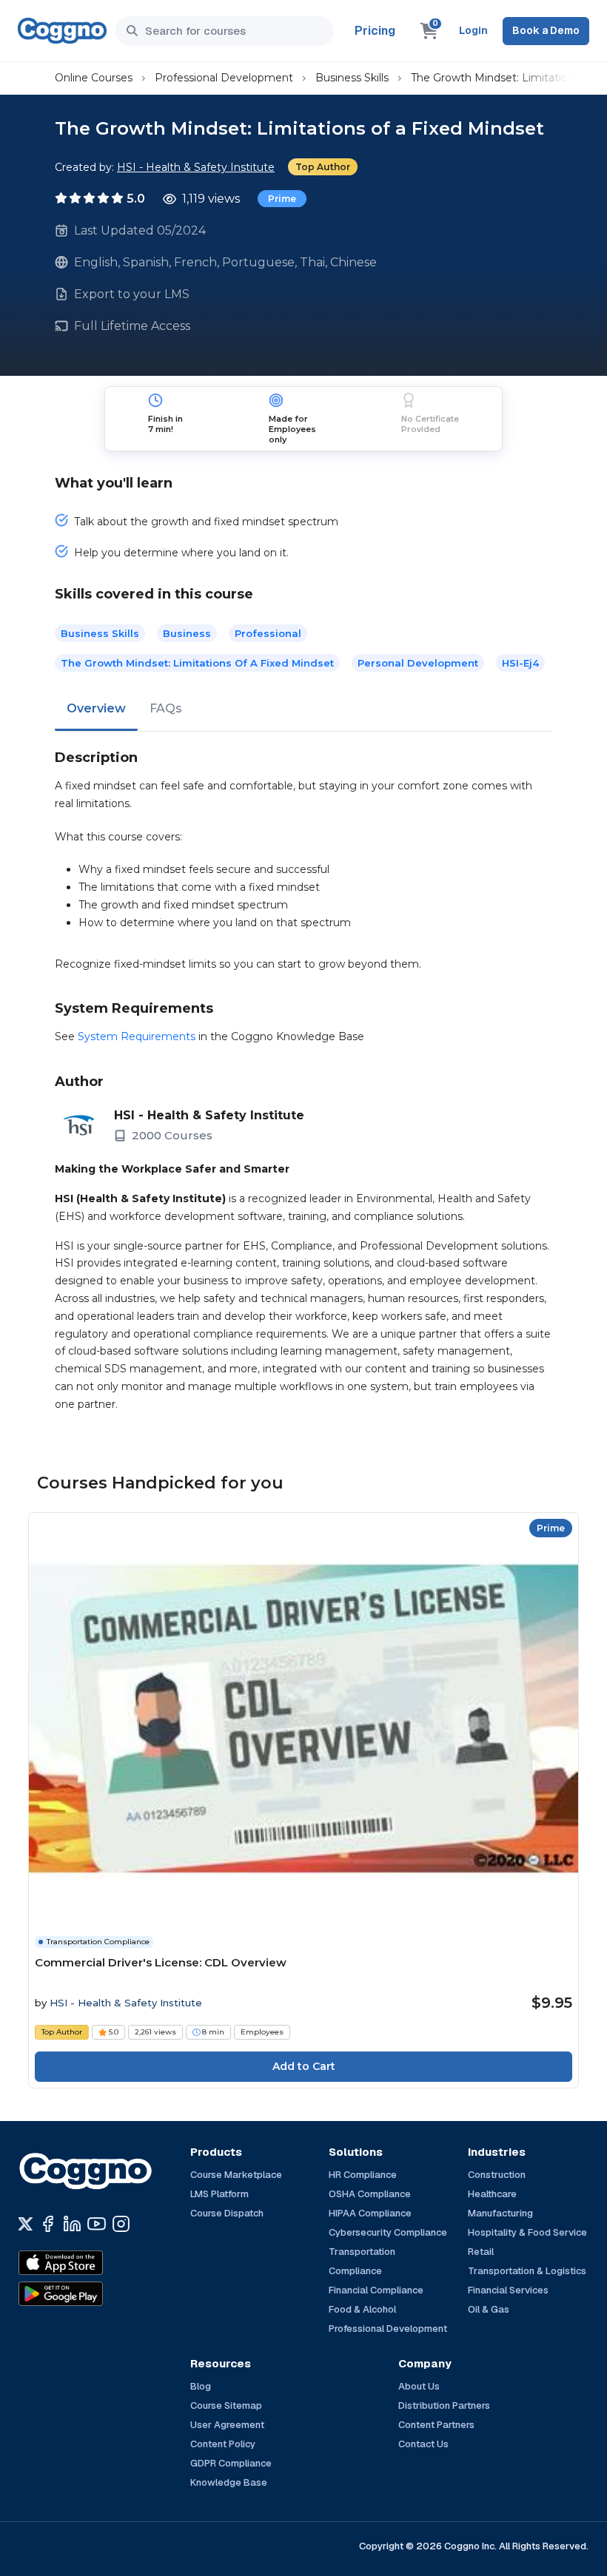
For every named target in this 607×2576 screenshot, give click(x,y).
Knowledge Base (229, 2482)
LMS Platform (219, 2194)
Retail (481, 2252)
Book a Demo (546, 30)
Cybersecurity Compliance (388, 2232)
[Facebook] (48, 2224)
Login (473, 30)
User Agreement (227, 2425)
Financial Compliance (376, 2290)
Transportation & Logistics (527, 2271)
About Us (419, 2386)
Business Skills (352, 78)
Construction (497, 2175)
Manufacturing (500, 2213)
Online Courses (94, 78)
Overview (96, 708)
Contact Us (423, 2444)
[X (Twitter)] (26, 2224)
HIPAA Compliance (370, 2213)
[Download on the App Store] (93, 2263)
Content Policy (223, 2444)
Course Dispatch (227, 2213)
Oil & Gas (489, 2309)
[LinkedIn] (72, 2224)
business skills (100, 633)
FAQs (166, 708)
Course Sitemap (226, 2405)
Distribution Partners (444, 2405)
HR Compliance (363, 2175)
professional (268, 633)
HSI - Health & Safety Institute (196, 167)
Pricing (375, 31)
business (187, 633)
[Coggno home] (62, 31)
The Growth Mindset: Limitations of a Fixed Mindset (197, 663)
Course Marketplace (236, 2175)
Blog (201, 2386)
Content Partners (436, 2425)
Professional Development (224, 78)
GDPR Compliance (231, 2463)
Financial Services (508, 2290)
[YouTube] (97, 2224)
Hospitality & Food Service (527, 2232)
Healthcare (492, 2194)
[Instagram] (121, 2224)
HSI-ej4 (520, 663)
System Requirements (137, 1036)
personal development (418, 663)
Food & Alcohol (362, 2309)
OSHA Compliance (370, 2194)
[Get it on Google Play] (93, 2294)
